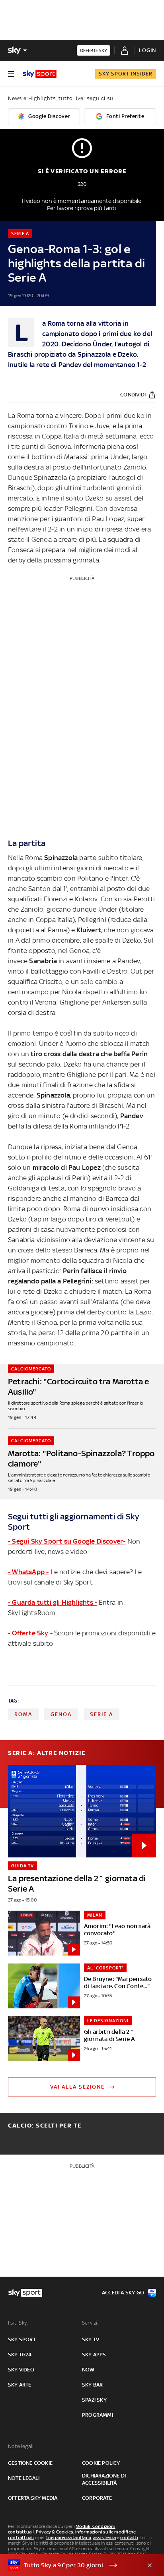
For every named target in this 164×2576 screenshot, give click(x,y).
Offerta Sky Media (33, 2498)
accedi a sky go (123, 2293)
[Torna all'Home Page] (40, 74)
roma (23, 1714)
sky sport (22, 2339)
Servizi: (90, 2323)
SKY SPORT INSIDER (126, 74)
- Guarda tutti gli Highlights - (53, 1602)
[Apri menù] (11, 74)
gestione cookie (30, 2463)
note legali (24, 2478)
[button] (70, 2565)
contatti (129, 2537)
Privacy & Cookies (55, 2532)
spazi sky (94, 2400)
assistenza (105, 2537)
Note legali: (21, 2446)
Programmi (98, 2415)
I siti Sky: (18, 2323)
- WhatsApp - (28, 1572)
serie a (102, 1714)
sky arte (20, 2385)
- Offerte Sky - (30, 1633)
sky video (21, 2370)
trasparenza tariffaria (69, 2537)
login (147, 50)
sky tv (91, 2339)
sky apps (94, 2355)
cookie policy (101, 2463)
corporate (97, 2498)
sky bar (92, 2385)
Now (88, 2370)
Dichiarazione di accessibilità (104, 2479)
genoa (61, 1714)
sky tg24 (20, 2355)
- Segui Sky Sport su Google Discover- (67, 1541)
